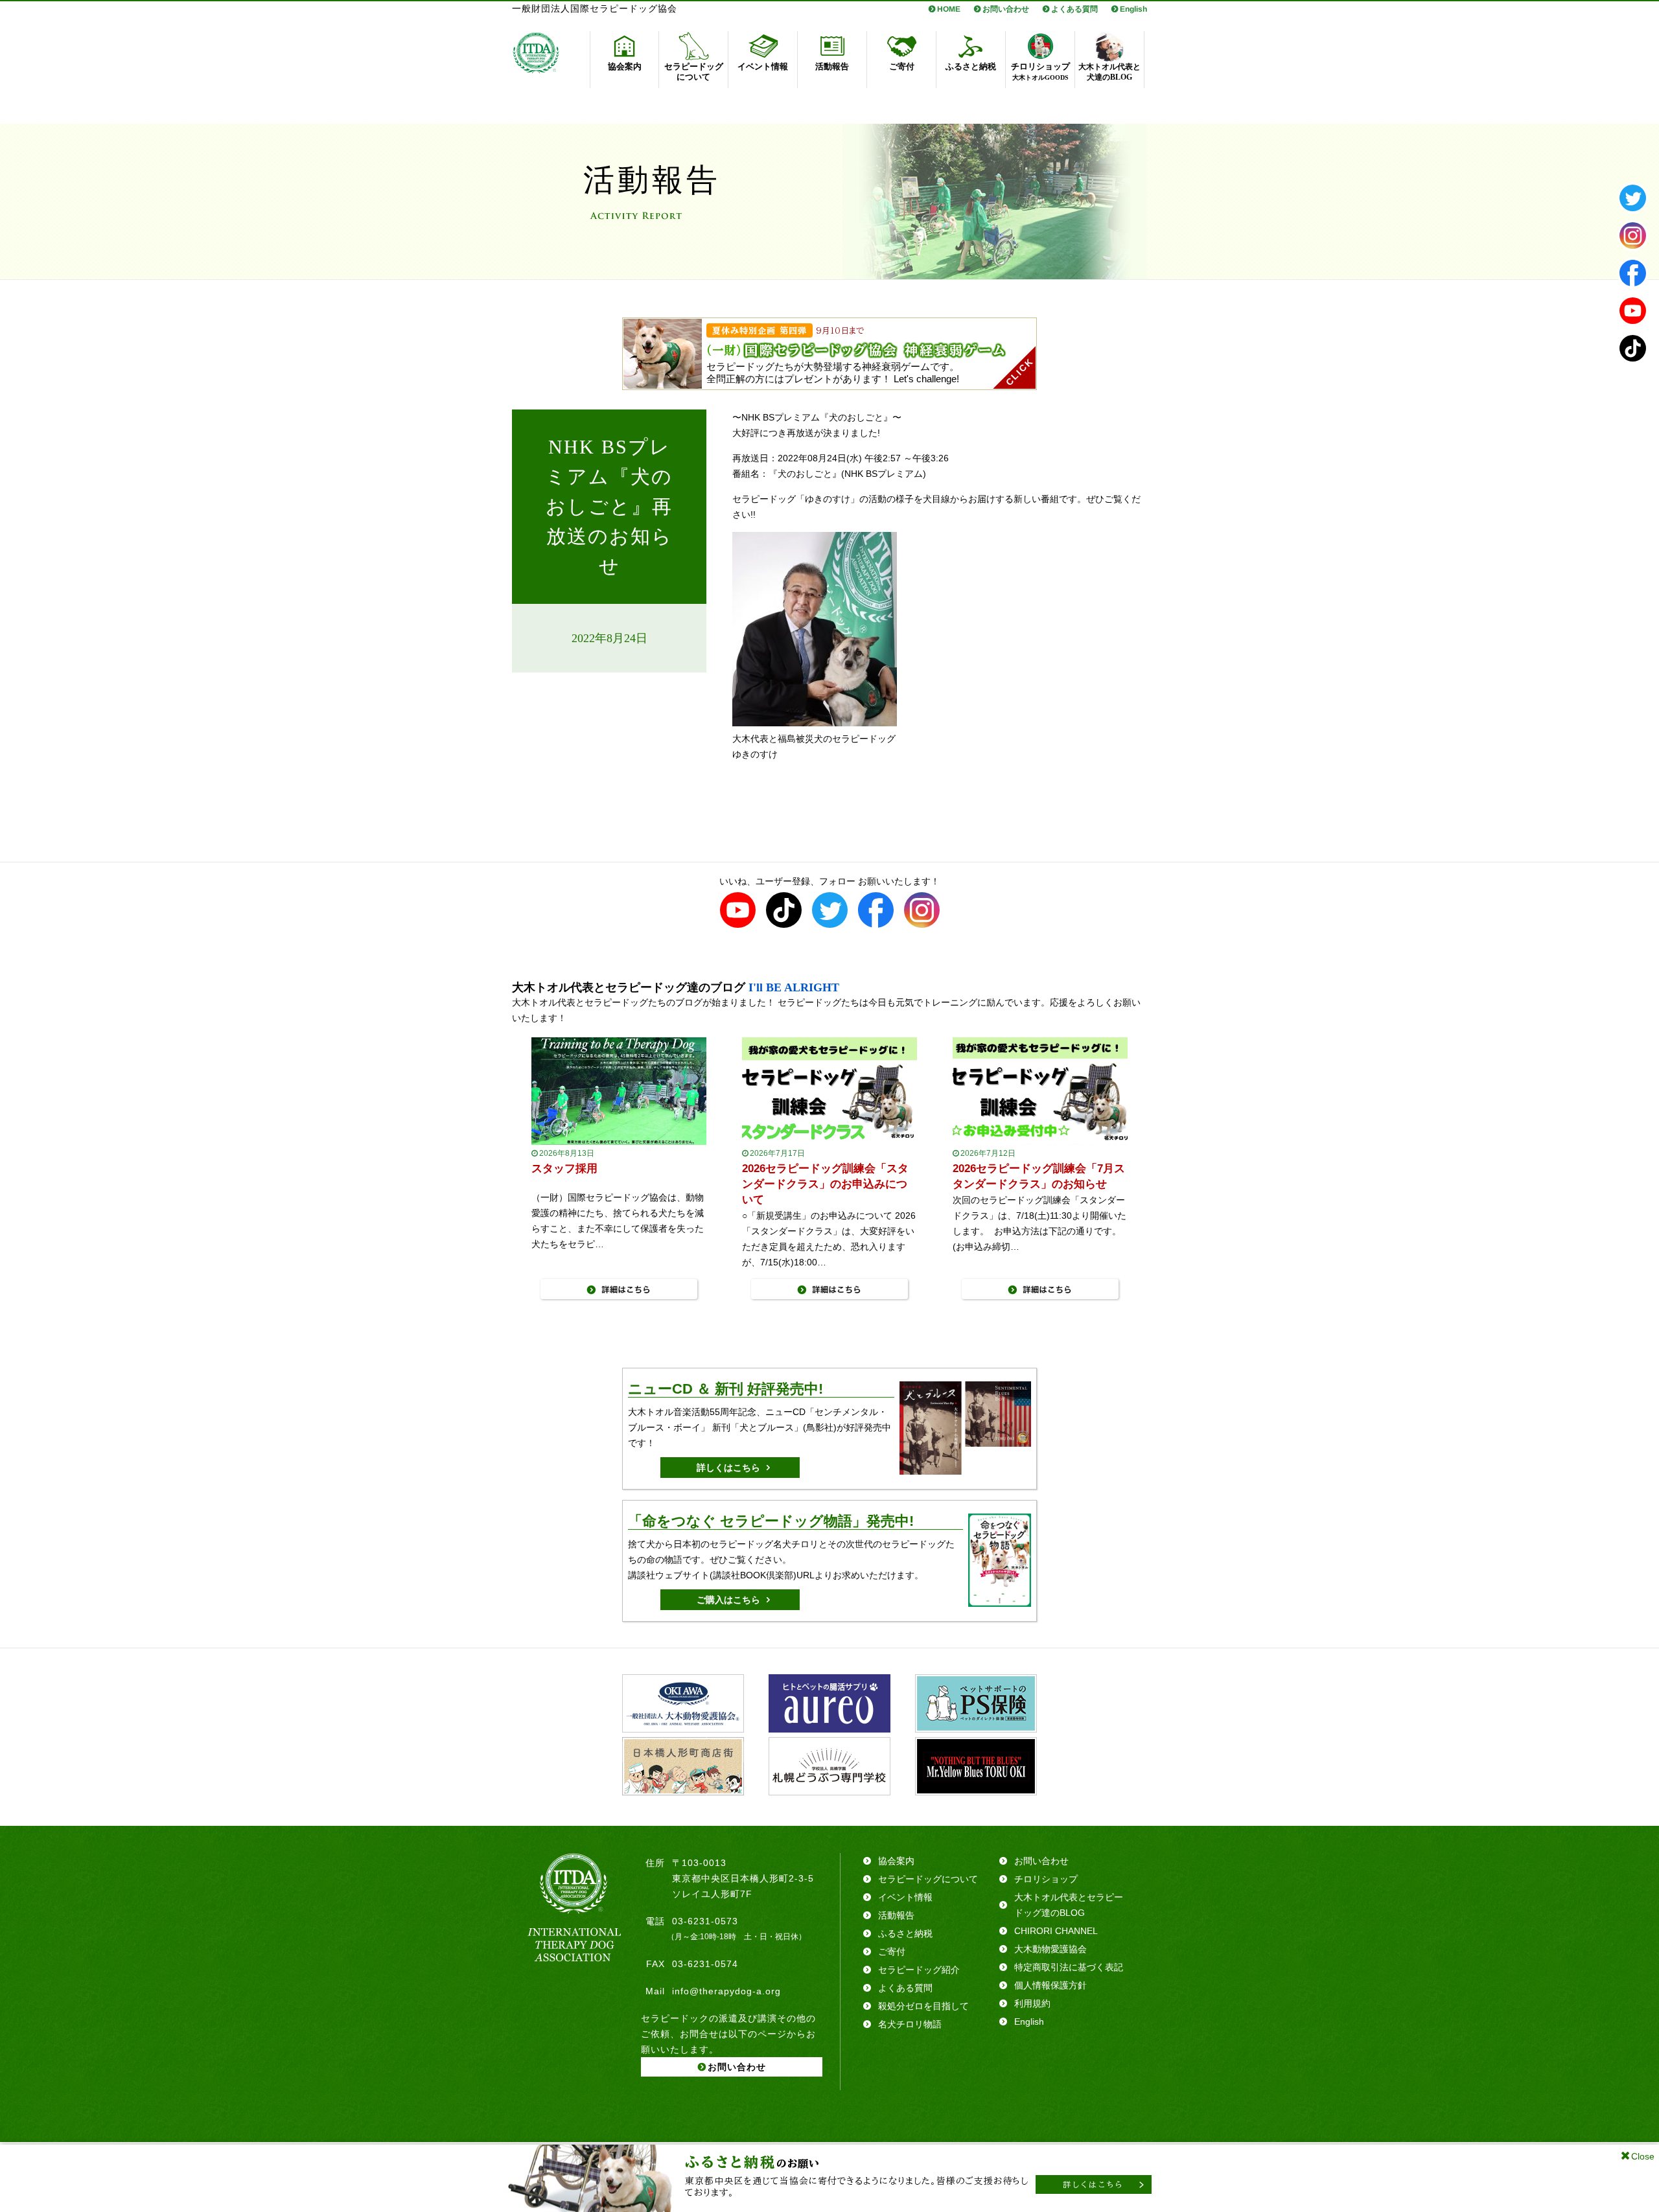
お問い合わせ (1006, 9)
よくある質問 (1074, 9)
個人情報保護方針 (1050, 1985)
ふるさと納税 (905, 1933)
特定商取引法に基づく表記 (1069, 1967)
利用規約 (1032, 2003)
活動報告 (896, 1915)
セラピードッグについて (928, 1879)
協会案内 (896, 1861)
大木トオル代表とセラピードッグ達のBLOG (1069, 1905)
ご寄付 (892, 1952)
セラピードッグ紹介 (919, 1970)
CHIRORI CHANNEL (1056, 1931)
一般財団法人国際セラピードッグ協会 (595, 9)
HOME (949, 9)
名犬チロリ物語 (910, 2024)
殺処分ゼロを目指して (923, 2006)
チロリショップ (1046, 1879)
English (1133, 9)
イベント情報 (905, 1897)
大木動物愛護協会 (1050, 1949)
